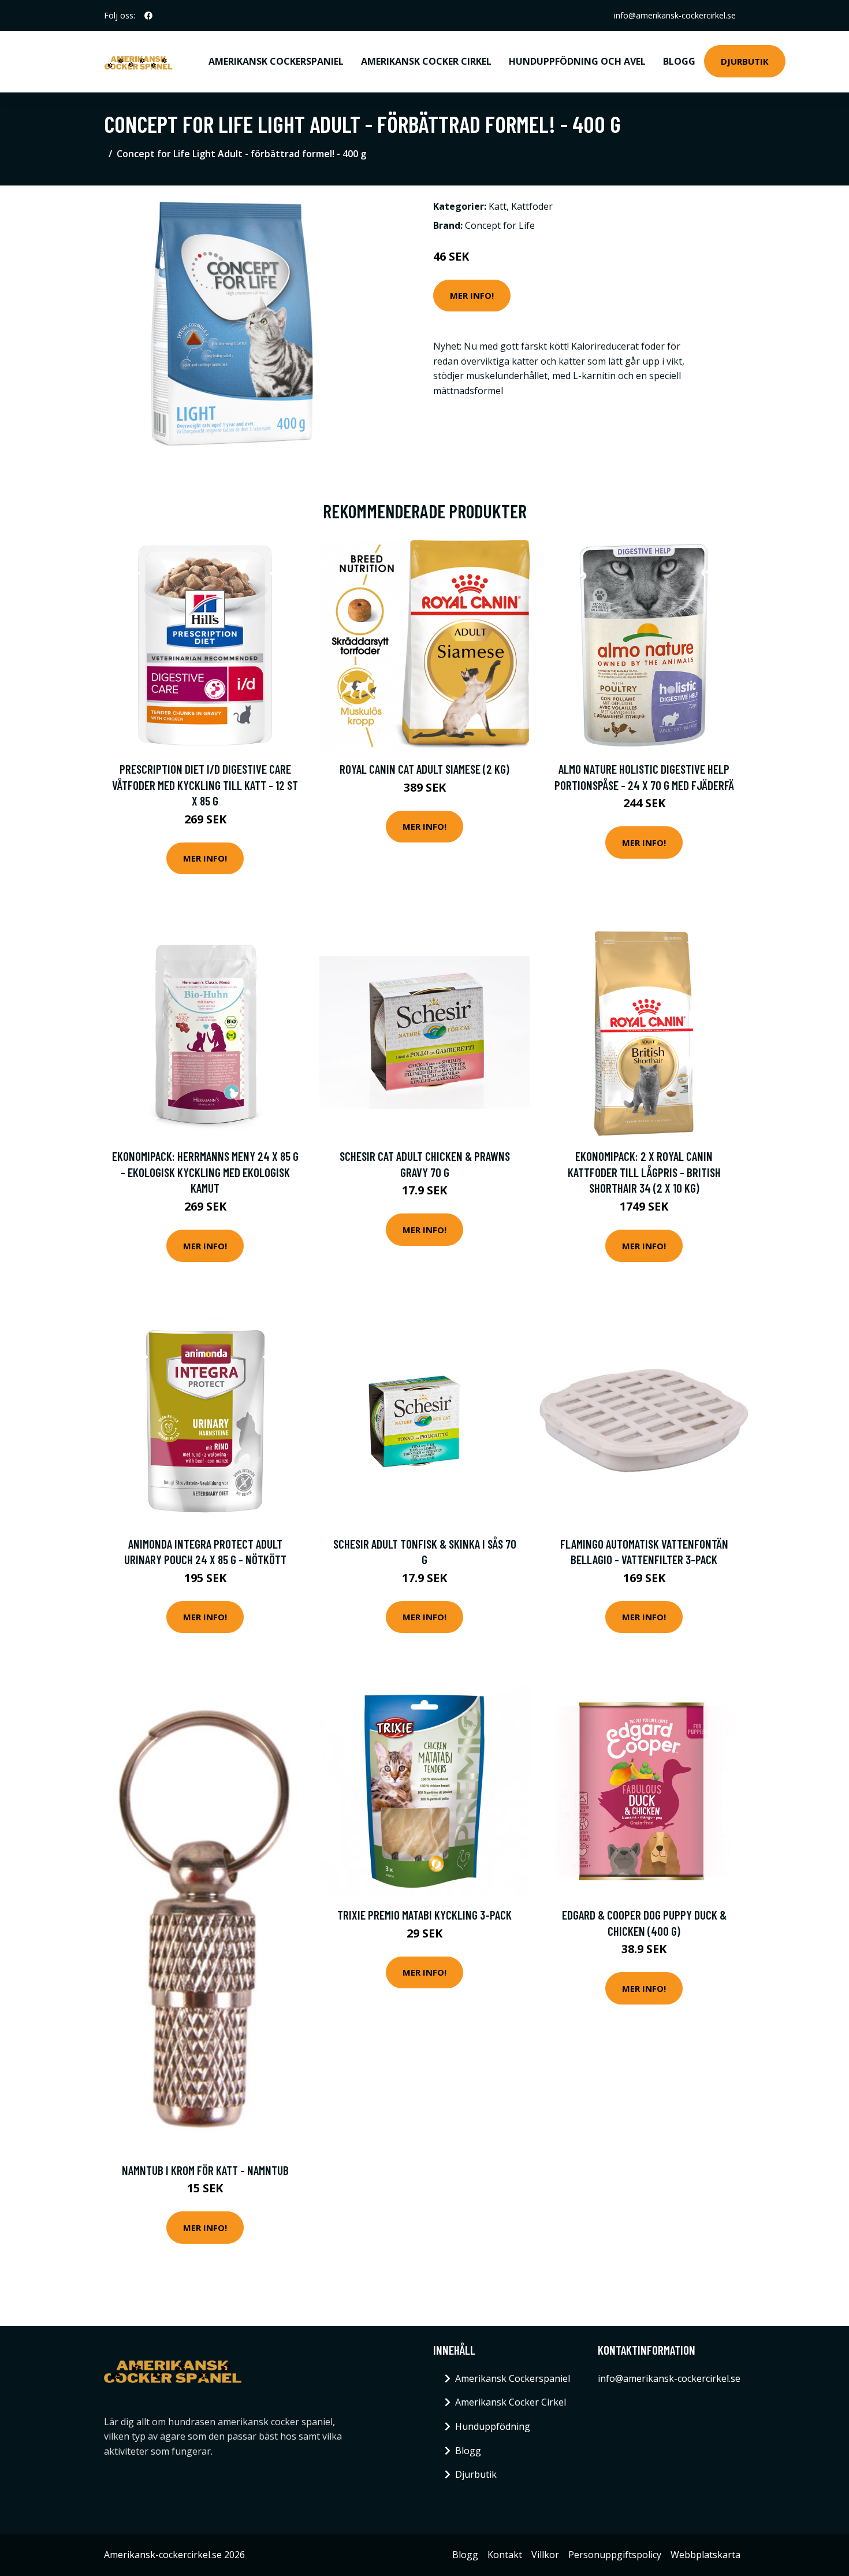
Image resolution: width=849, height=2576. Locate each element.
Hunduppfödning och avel (577, 61)
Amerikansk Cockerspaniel (276, 61)
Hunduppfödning (493, 2426)
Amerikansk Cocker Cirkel (426, 61)
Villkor (545, 2555)
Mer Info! (472, 295)
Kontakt (505, 2555)
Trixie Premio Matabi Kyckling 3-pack (425, 1915)
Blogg (679, 61)
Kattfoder (532, 206)
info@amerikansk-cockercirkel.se (675, 15)
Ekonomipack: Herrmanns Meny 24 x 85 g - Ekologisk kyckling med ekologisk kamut (205, 1172)
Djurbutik (745, 61)
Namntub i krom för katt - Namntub (205, 2170)
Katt (498, 206)
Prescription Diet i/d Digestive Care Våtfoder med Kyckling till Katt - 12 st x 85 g (205, 785)
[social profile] (148, 16)
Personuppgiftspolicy (615, 2555)
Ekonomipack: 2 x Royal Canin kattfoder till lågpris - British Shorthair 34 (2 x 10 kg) (644, 1172)
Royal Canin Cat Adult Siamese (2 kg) (425, 769)
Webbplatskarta (705, 2555)
